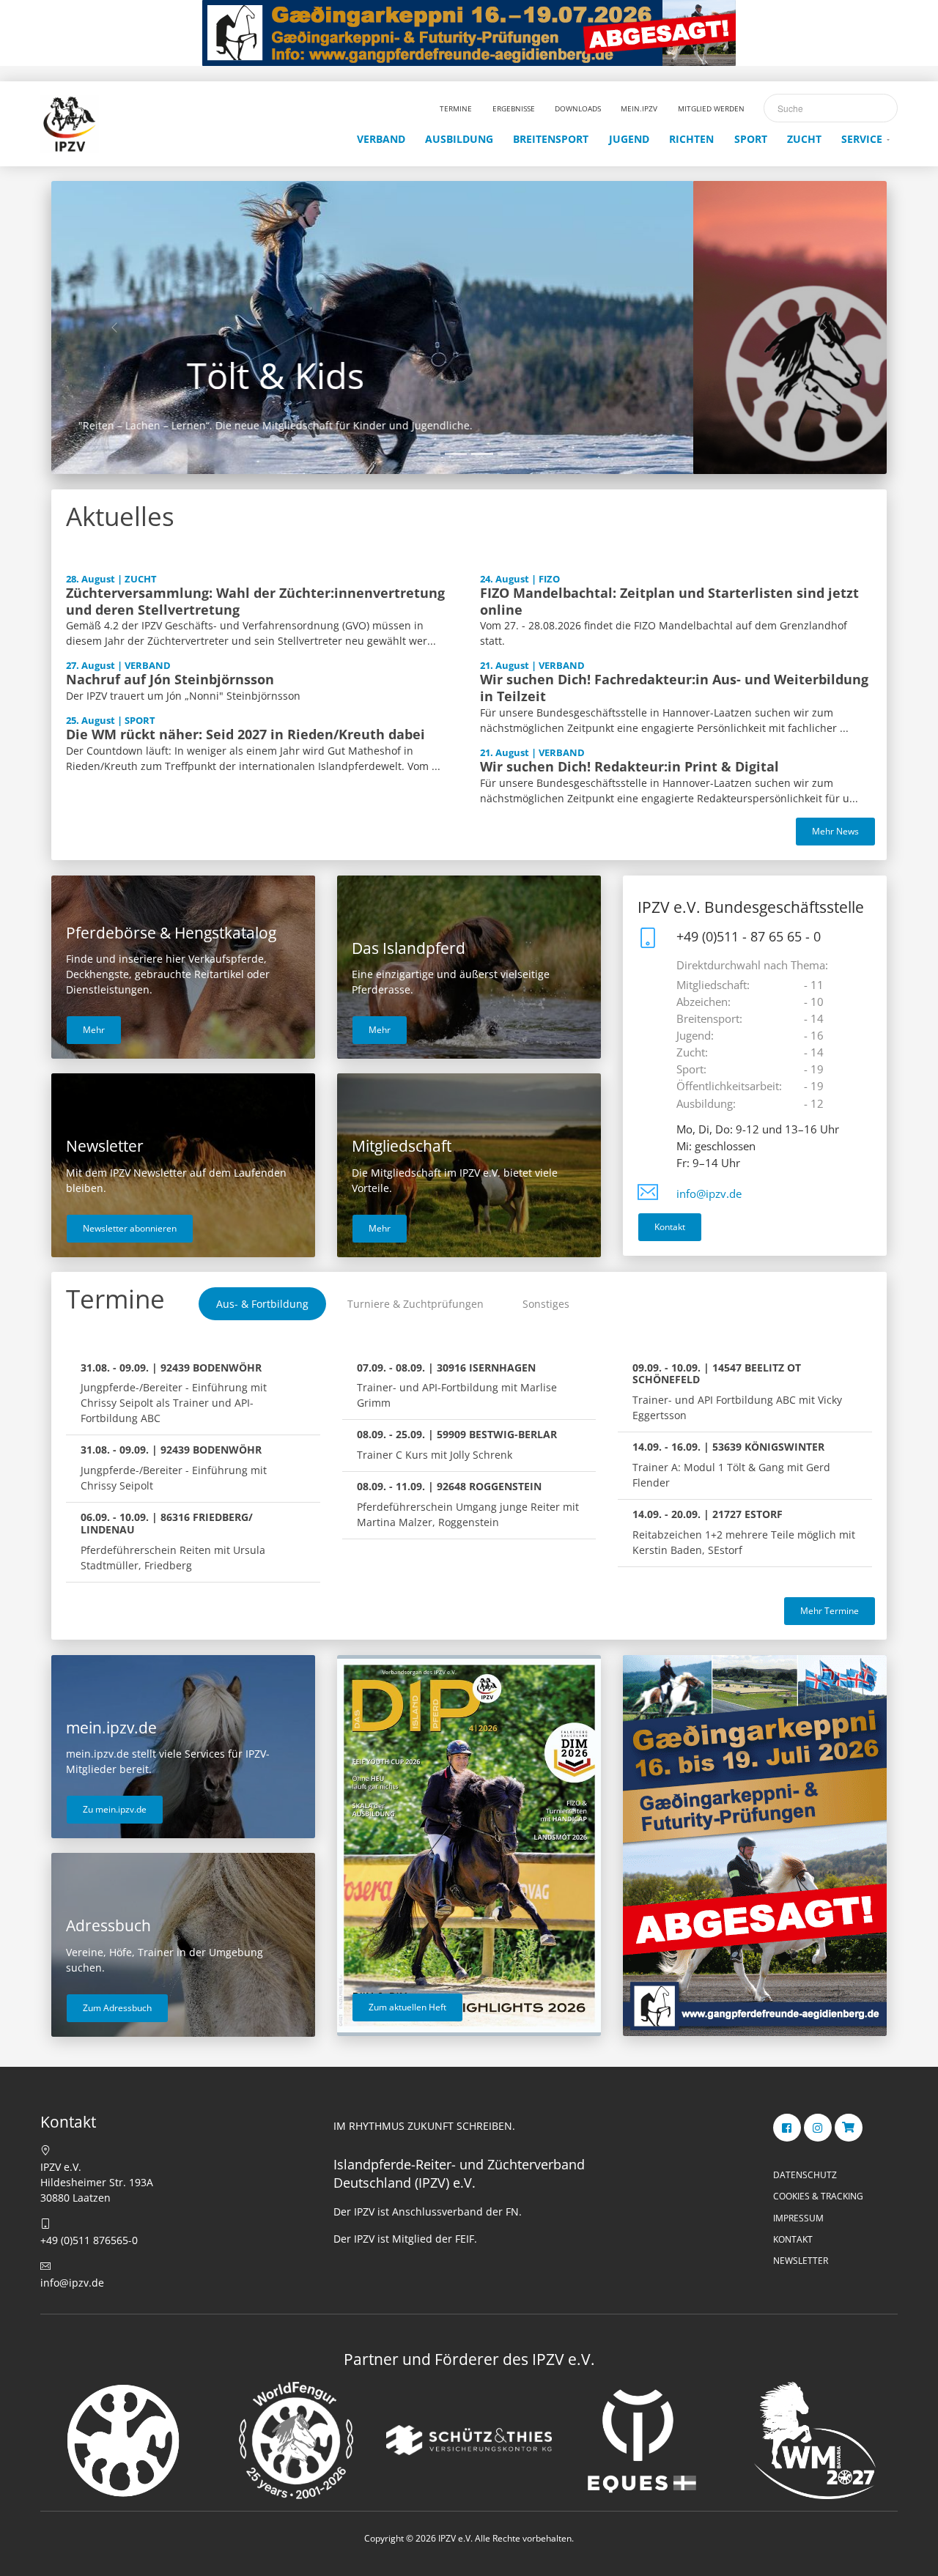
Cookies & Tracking (818, 2196)
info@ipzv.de (709, 1194)
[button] (114, 327)
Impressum (798, 2218)
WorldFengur (469, 375)
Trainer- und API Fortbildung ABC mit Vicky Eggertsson (737, 1392)
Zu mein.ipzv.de (115, 1809)
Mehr (94, 1030)
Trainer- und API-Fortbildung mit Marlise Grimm (457, 1385)
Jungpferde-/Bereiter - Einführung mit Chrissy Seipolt (174, 1467)
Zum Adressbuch (117, 2008)
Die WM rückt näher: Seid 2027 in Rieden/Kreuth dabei (245, 734)
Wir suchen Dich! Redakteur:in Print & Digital (629, 766)
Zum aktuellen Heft (407, 2007)
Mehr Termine (830, 1611)
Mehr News (835, 831)
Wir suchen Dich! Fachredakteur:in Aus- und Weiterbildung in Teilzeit (674, 688)
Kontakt (670, 1227)
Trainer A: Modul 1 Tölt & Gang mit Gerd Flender (731, 1465)
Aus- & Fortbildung (262, 1304)
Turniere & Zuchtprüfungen (416, 1304)
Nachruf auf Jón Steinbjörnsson (170, 679)
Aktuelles (120, 516)
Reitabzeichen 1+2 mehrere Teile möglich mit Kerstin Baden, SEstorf (744, 1532)
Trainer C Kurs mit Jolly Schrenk (457, 1444)
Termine (115, 1299)
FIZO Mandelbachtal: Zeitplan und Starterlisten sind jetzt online (669, 601)
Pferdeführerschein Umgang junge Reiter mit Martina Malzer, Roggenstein (468, 1504)
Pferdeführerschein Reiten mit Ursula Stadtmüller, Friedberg (173, 1541)
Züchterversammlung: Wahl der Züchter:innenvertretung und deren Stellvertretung (255, 601)
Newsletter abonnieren (130, 1228)
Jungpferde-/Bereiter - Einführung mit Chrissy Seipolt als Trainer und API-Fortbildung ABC (174, 1393)
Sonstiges (546, 1304)
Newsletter (801, 2261)
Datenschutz (805, 2175)
